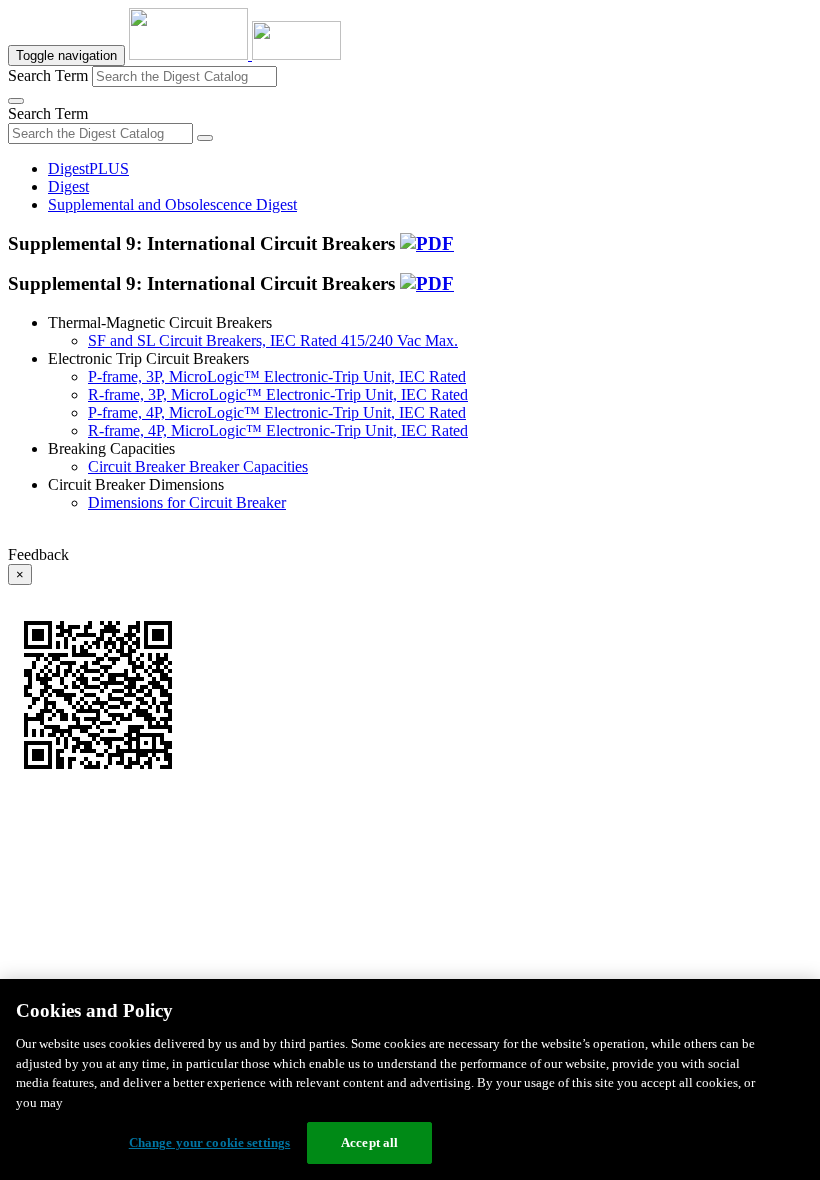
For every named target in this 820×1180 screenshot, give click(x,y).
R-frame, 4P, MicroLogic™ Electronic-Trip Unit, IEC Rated (278, 430)
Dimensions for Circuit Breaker (187, 502)
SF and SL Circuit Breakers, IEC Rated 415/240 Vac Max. (273, 340)
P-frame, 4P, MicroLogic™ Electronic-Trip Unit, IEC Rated (277, 412)
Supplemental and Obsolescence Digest (172, 204)
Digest (68, 186)
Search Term (48, 75)
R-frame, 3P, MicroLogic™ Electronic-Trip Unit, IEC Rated (278, 394)
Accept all (369, 1142)
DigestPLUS (88, 168)
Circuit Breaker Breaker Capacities (198, 466)
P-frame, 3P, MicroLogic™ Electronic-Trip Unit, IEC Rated (277, 376)
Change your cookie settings (210, 1142)
